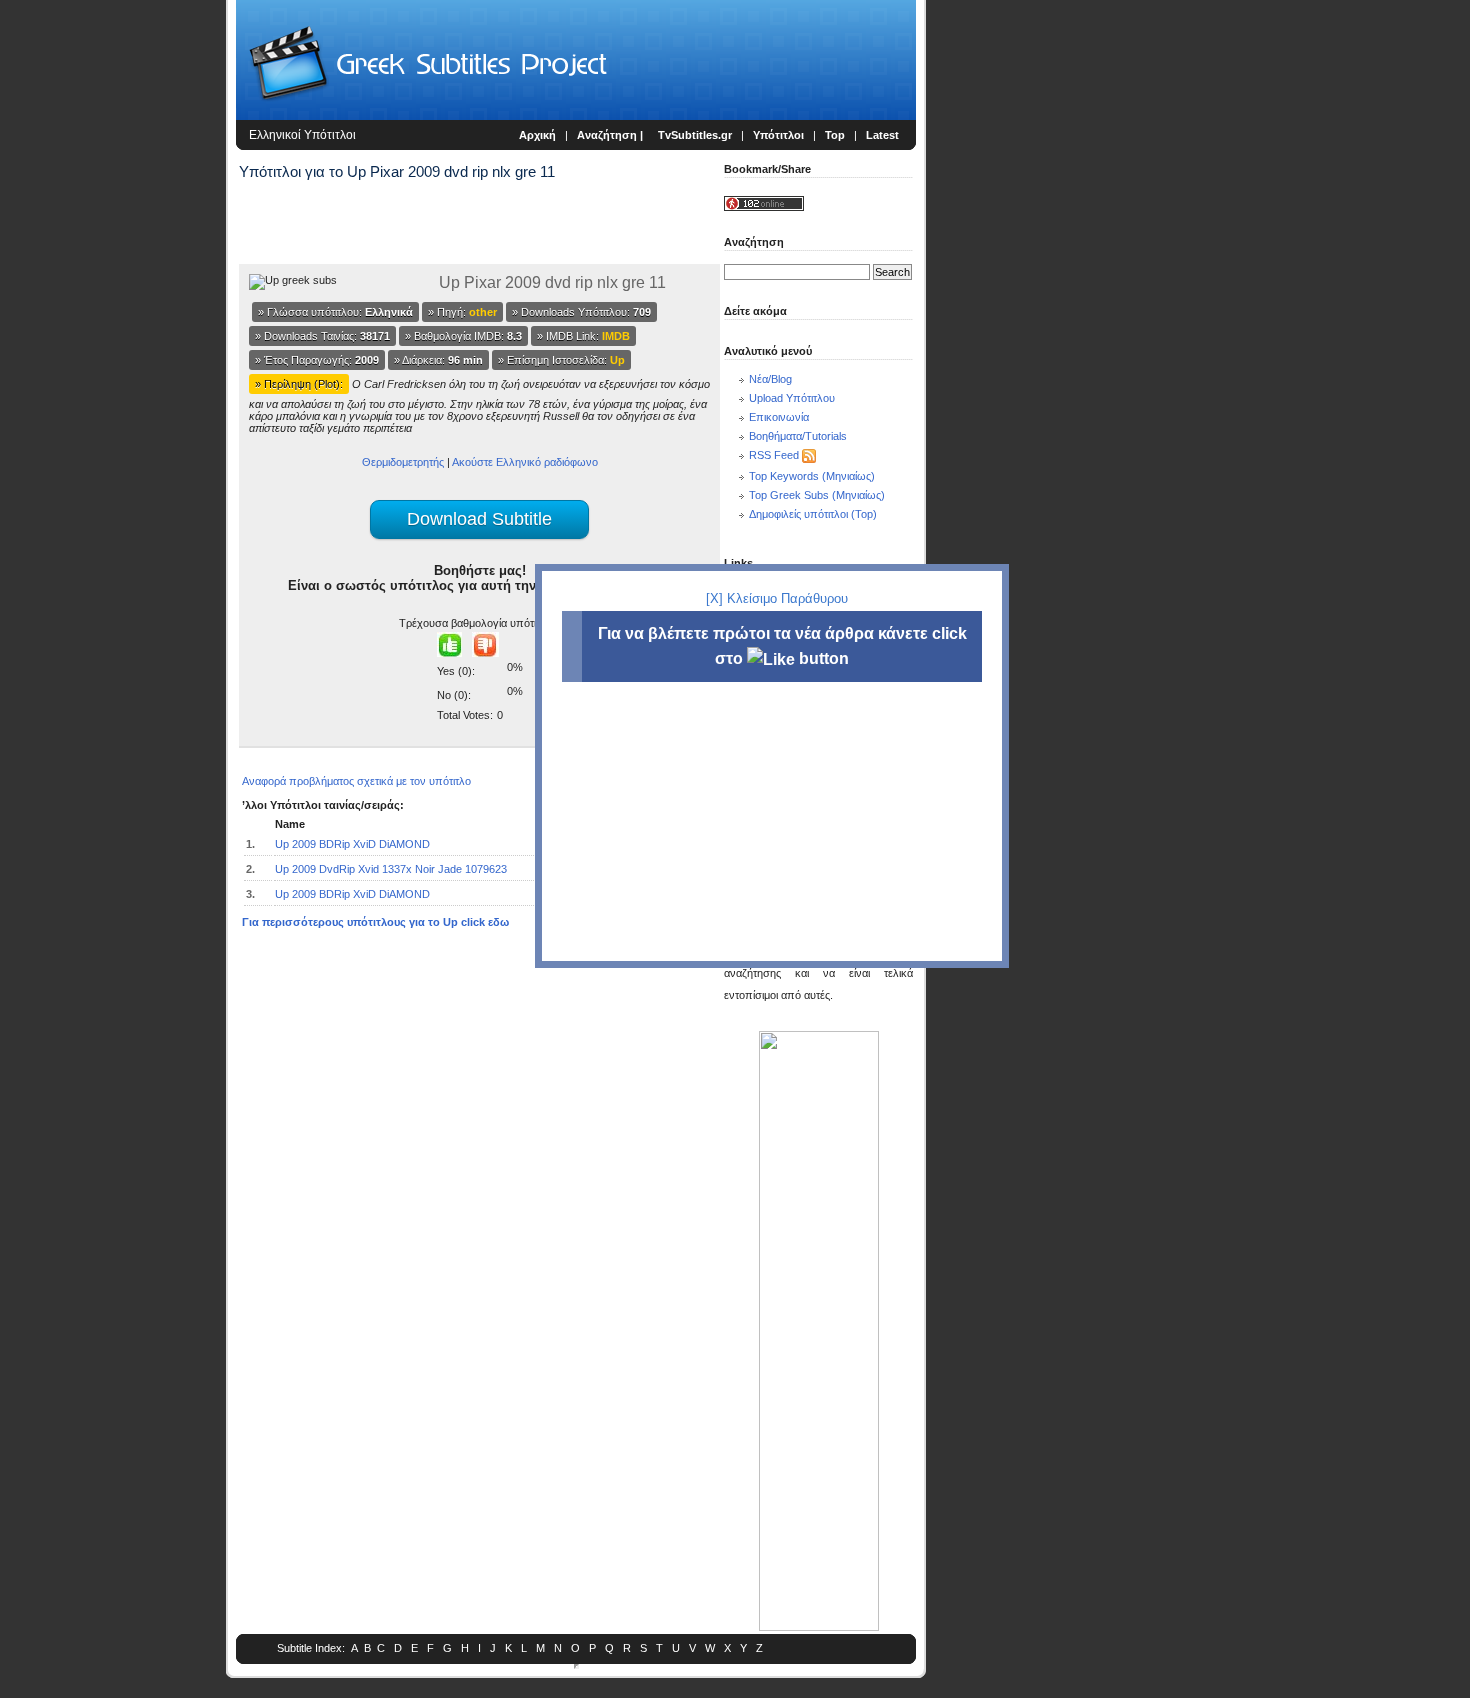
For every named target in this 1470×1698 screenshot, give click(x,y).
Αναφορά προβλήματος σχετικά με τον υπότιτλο (356, 781)
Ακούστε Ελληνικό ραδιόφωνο (525, 462)
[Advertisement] (116, 330)
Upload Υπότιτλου (792, 398)
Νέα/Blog (770, 379)
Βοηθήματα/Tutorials (798, 436)
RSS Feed (774, 455)
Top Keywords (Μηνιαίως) (812, 476)
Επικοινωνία (779, 417)
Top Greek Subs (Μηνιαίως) (817, 495)
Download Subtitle (479, 519)
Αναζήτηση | (611, 135)
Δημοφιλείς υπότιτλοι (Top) (813, 514)
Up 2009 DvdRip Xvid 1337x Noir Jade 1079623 (391, 869)
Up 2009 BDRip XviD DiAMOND (352, 844)
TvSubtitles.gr (695, 135)
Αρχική (537, 135)
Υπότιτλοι (778, 135)
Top (835, 135)
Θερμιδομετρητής (403, 462)
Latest (882, 135)
